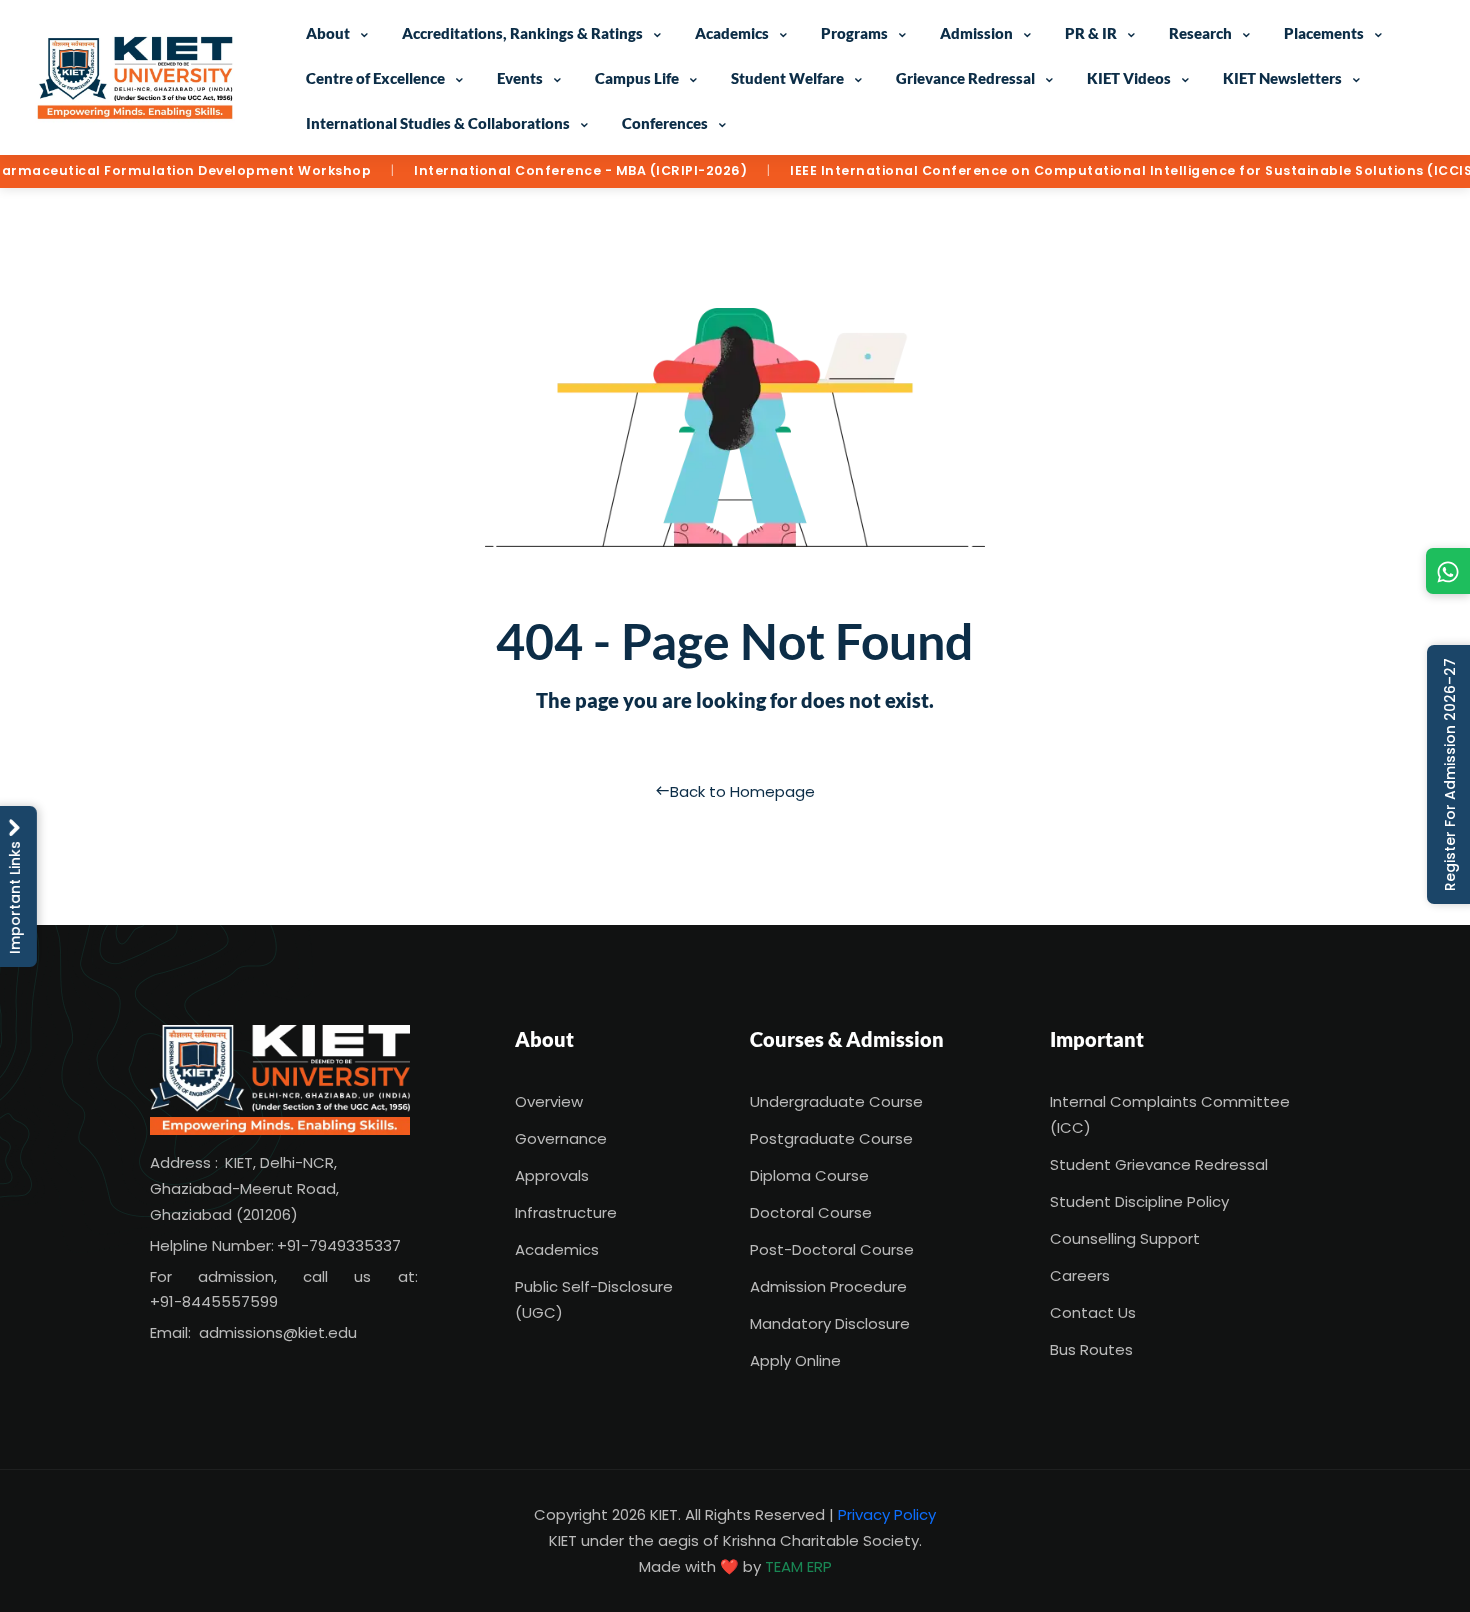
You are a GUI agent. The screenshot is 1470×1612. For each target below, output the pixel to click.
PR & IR (1091, 33)
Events (520, 78)
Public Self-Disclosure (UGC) (594, 1299)
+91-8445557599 (214, 1301)
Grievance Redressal (965, 78)
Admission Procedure (828, 1286)
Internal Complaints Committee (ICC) (1170, 1114)
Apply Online (795, 1360)
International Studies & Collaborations (438, 123)
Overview (549, 1101)
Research (1200, 33)
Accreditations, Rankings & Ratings (522, 33)
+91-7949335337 (339, 1245)
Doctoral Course (811, 1212)
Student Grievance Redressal (1159, 1164)
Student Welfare (787, 78)
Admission (976, 33)
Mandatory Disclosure (830, 1323)
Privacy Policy (887, 1514)
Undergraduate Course (836, 1101)
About (328, 33)
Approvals (552, 1175)
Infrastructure (566, 1212)
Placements (1324, 33)
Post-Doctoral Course (832, 1249)
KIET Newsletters (1282, 78)
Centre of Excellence (375, 78)
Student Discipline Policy (1139, 1201)
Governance (561, 1138)
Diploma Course (809, 1175)
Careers (1080, 1275)
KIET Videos (1129, 78)
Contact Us (1093, 1312)
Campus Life (637, 78)
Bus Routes (1091, 1349)
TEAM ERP (798, 1566)
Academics (732, 33)
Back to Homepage (742, 791)
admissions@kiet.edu (278, 1332)
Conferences (665, 123)
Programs (854, 33)
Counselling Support (1125, 1238)
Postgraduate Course (831, 1138)
